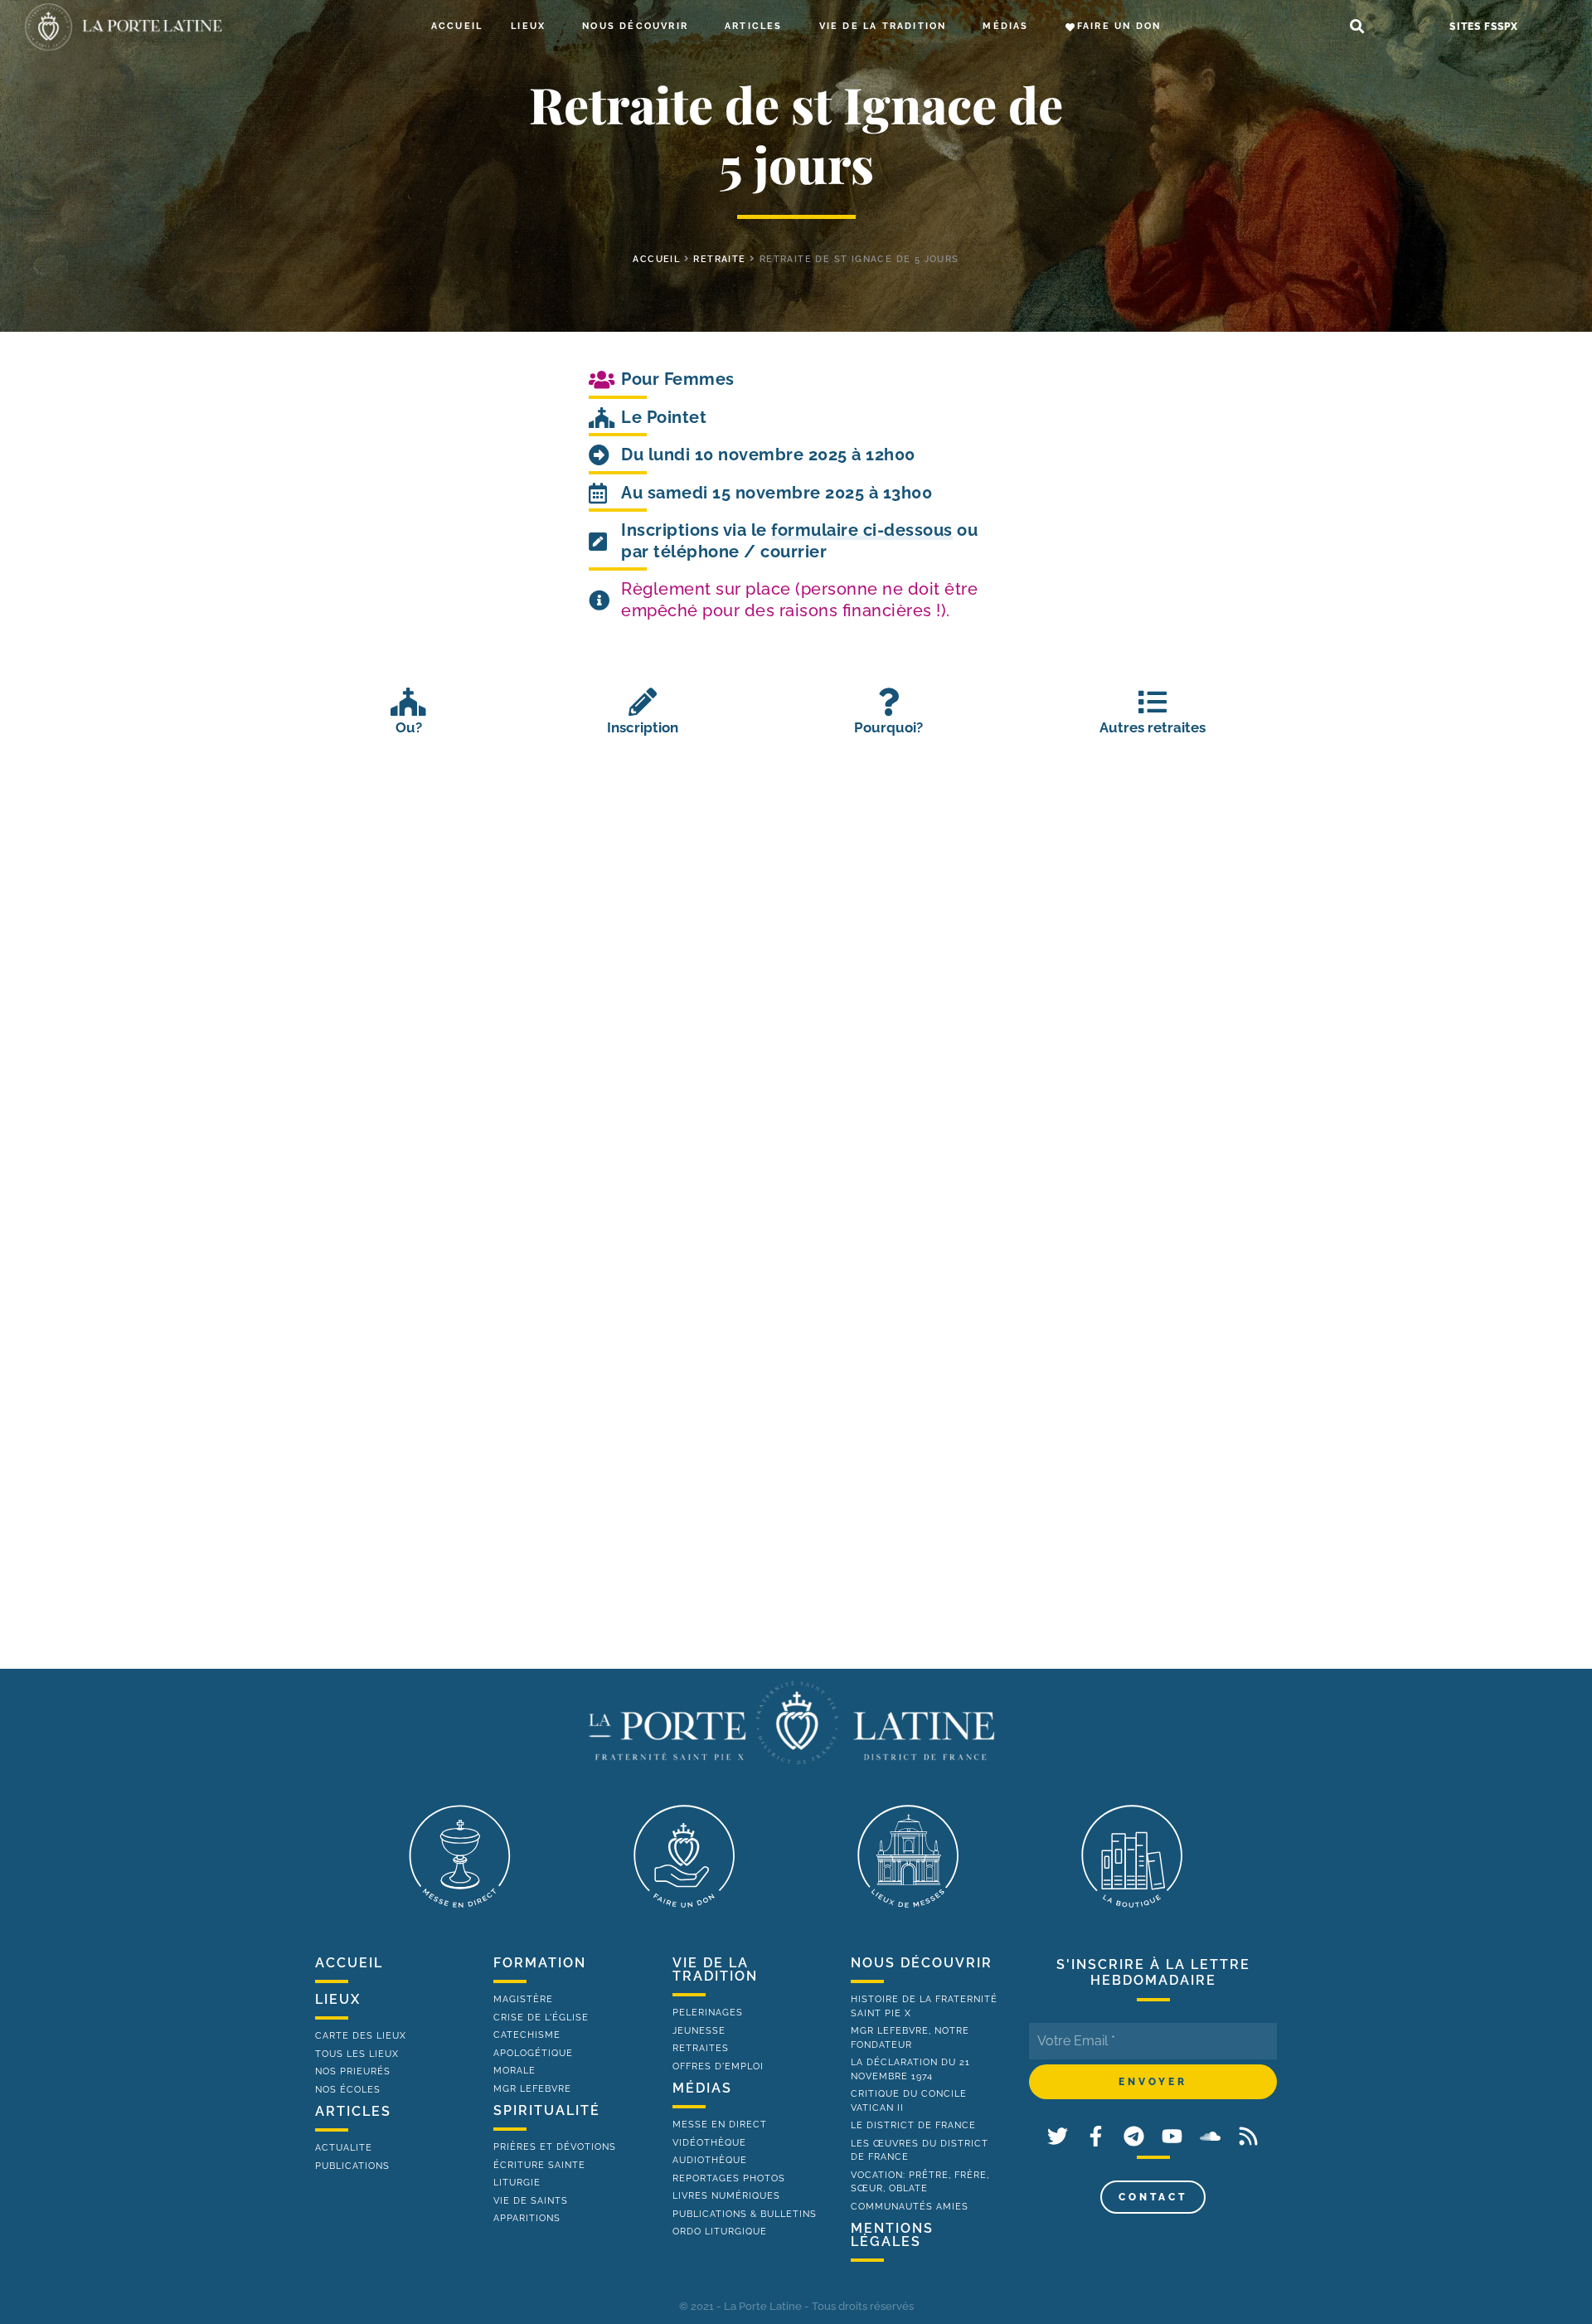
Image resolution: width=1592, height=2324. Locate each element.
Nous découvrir (635, 26)
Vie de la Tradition (883, 26)
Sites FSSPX (1484, 27)
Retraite (719, 259)
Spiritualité (547, 2110)
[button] (1357, 27)
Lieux (528, 26)
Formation (540, 1963)
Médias (1005, 26)
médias (702, 2088)
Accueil (457, 26)
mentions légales (892, 2235)
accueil (656, 259)
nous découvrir (922, 1963)
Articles (754, 26)
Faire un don (1119, 26)
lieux (338, 1999)
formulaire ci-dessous (862, 530)
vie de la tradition (715, 1969)
